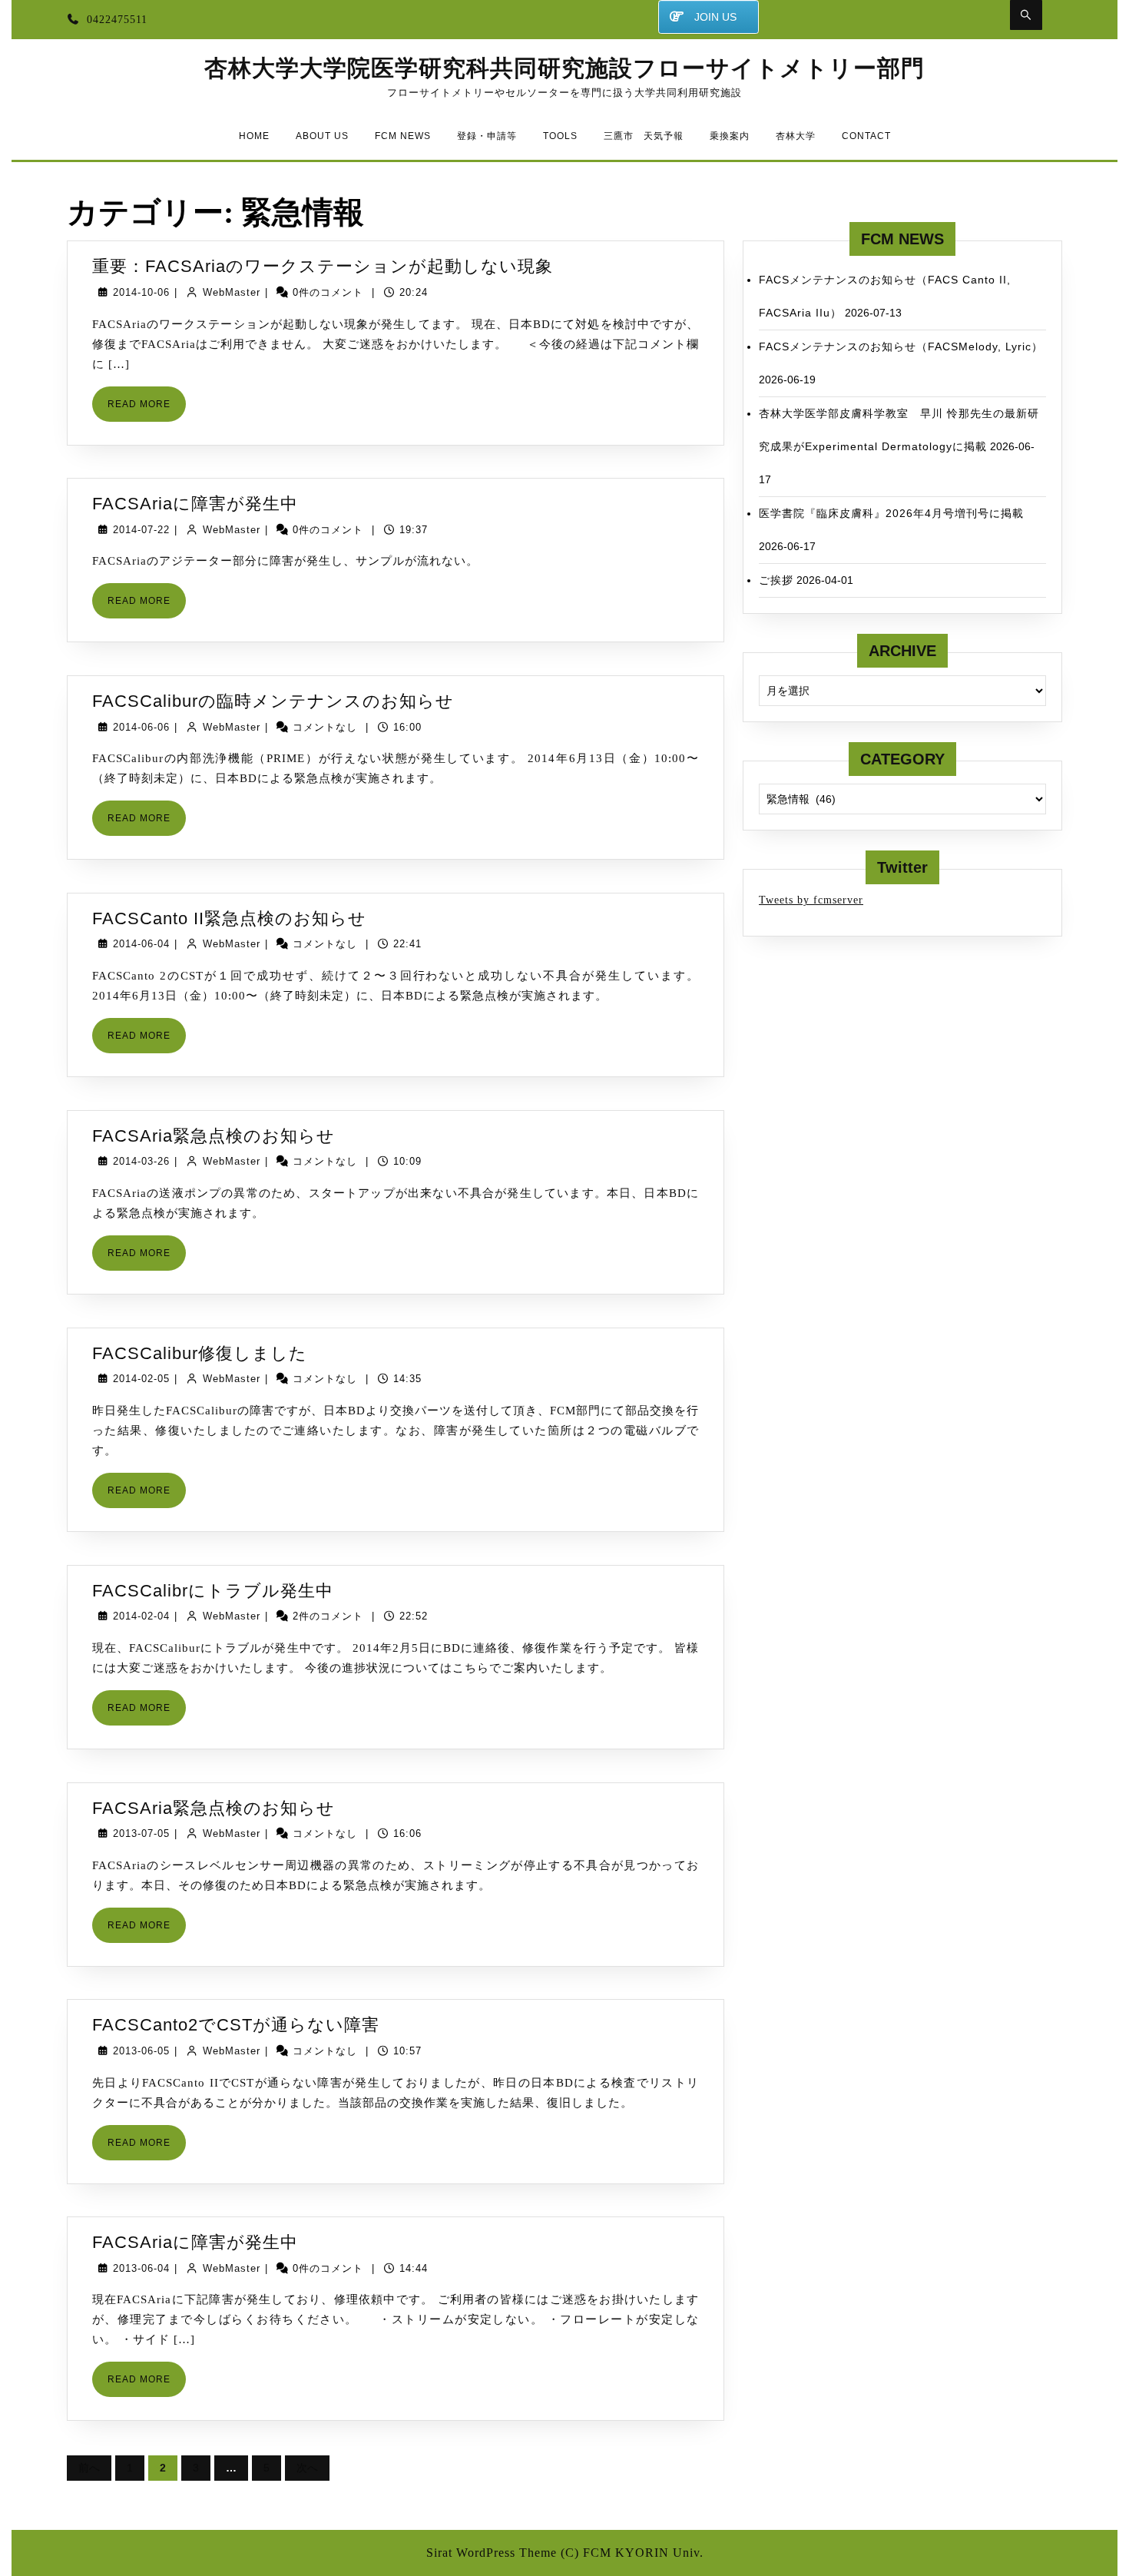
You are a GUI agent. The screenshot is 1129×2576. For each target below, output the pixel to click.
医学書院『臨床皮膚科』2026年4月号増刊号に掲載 (891, 513)
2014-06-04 (141, 944)
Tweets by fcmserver (811, 900)
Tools (560, 136)
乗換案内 (730, 136)
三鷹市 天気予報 (644, 136)
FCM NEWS (403, 136)
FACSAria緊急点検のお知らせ (214, 1136)
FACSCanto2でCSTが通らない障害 (236, 2025)
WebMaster (232, 292)
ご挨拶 (776, 580)
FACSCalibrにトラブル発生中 (213, 1591)
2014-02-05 (141, 1379)
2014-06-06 (141, 727)
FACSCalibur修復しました (200, 1353)
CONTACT (866, 136)
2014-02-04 (141, 1616)
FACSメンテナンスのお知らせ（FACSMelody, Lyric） (901, 346)
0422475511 (117, 20)
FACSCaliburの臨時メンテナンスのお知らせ (273, 701)
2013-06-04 (141, 2268)
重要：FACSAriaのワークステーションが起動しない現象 (323, 266)
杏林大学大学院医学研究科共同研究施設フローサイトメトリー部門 (564, 68)
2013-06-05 (141, 2051)
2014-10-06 (141, 292)
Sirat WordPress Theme (492, 2553)
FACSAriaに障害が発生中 (195, 504)
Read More (147, 410)
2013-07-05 (141, 1833)
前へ (89, 2468)
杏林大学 (796, 136)
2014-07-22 (141, 530)
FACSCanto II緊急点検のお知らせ (229, 918)
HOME (254, 136)
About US (322, 136)
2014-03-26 (141, 1161)
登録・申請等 (487, 136)
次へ (307, 2468)
